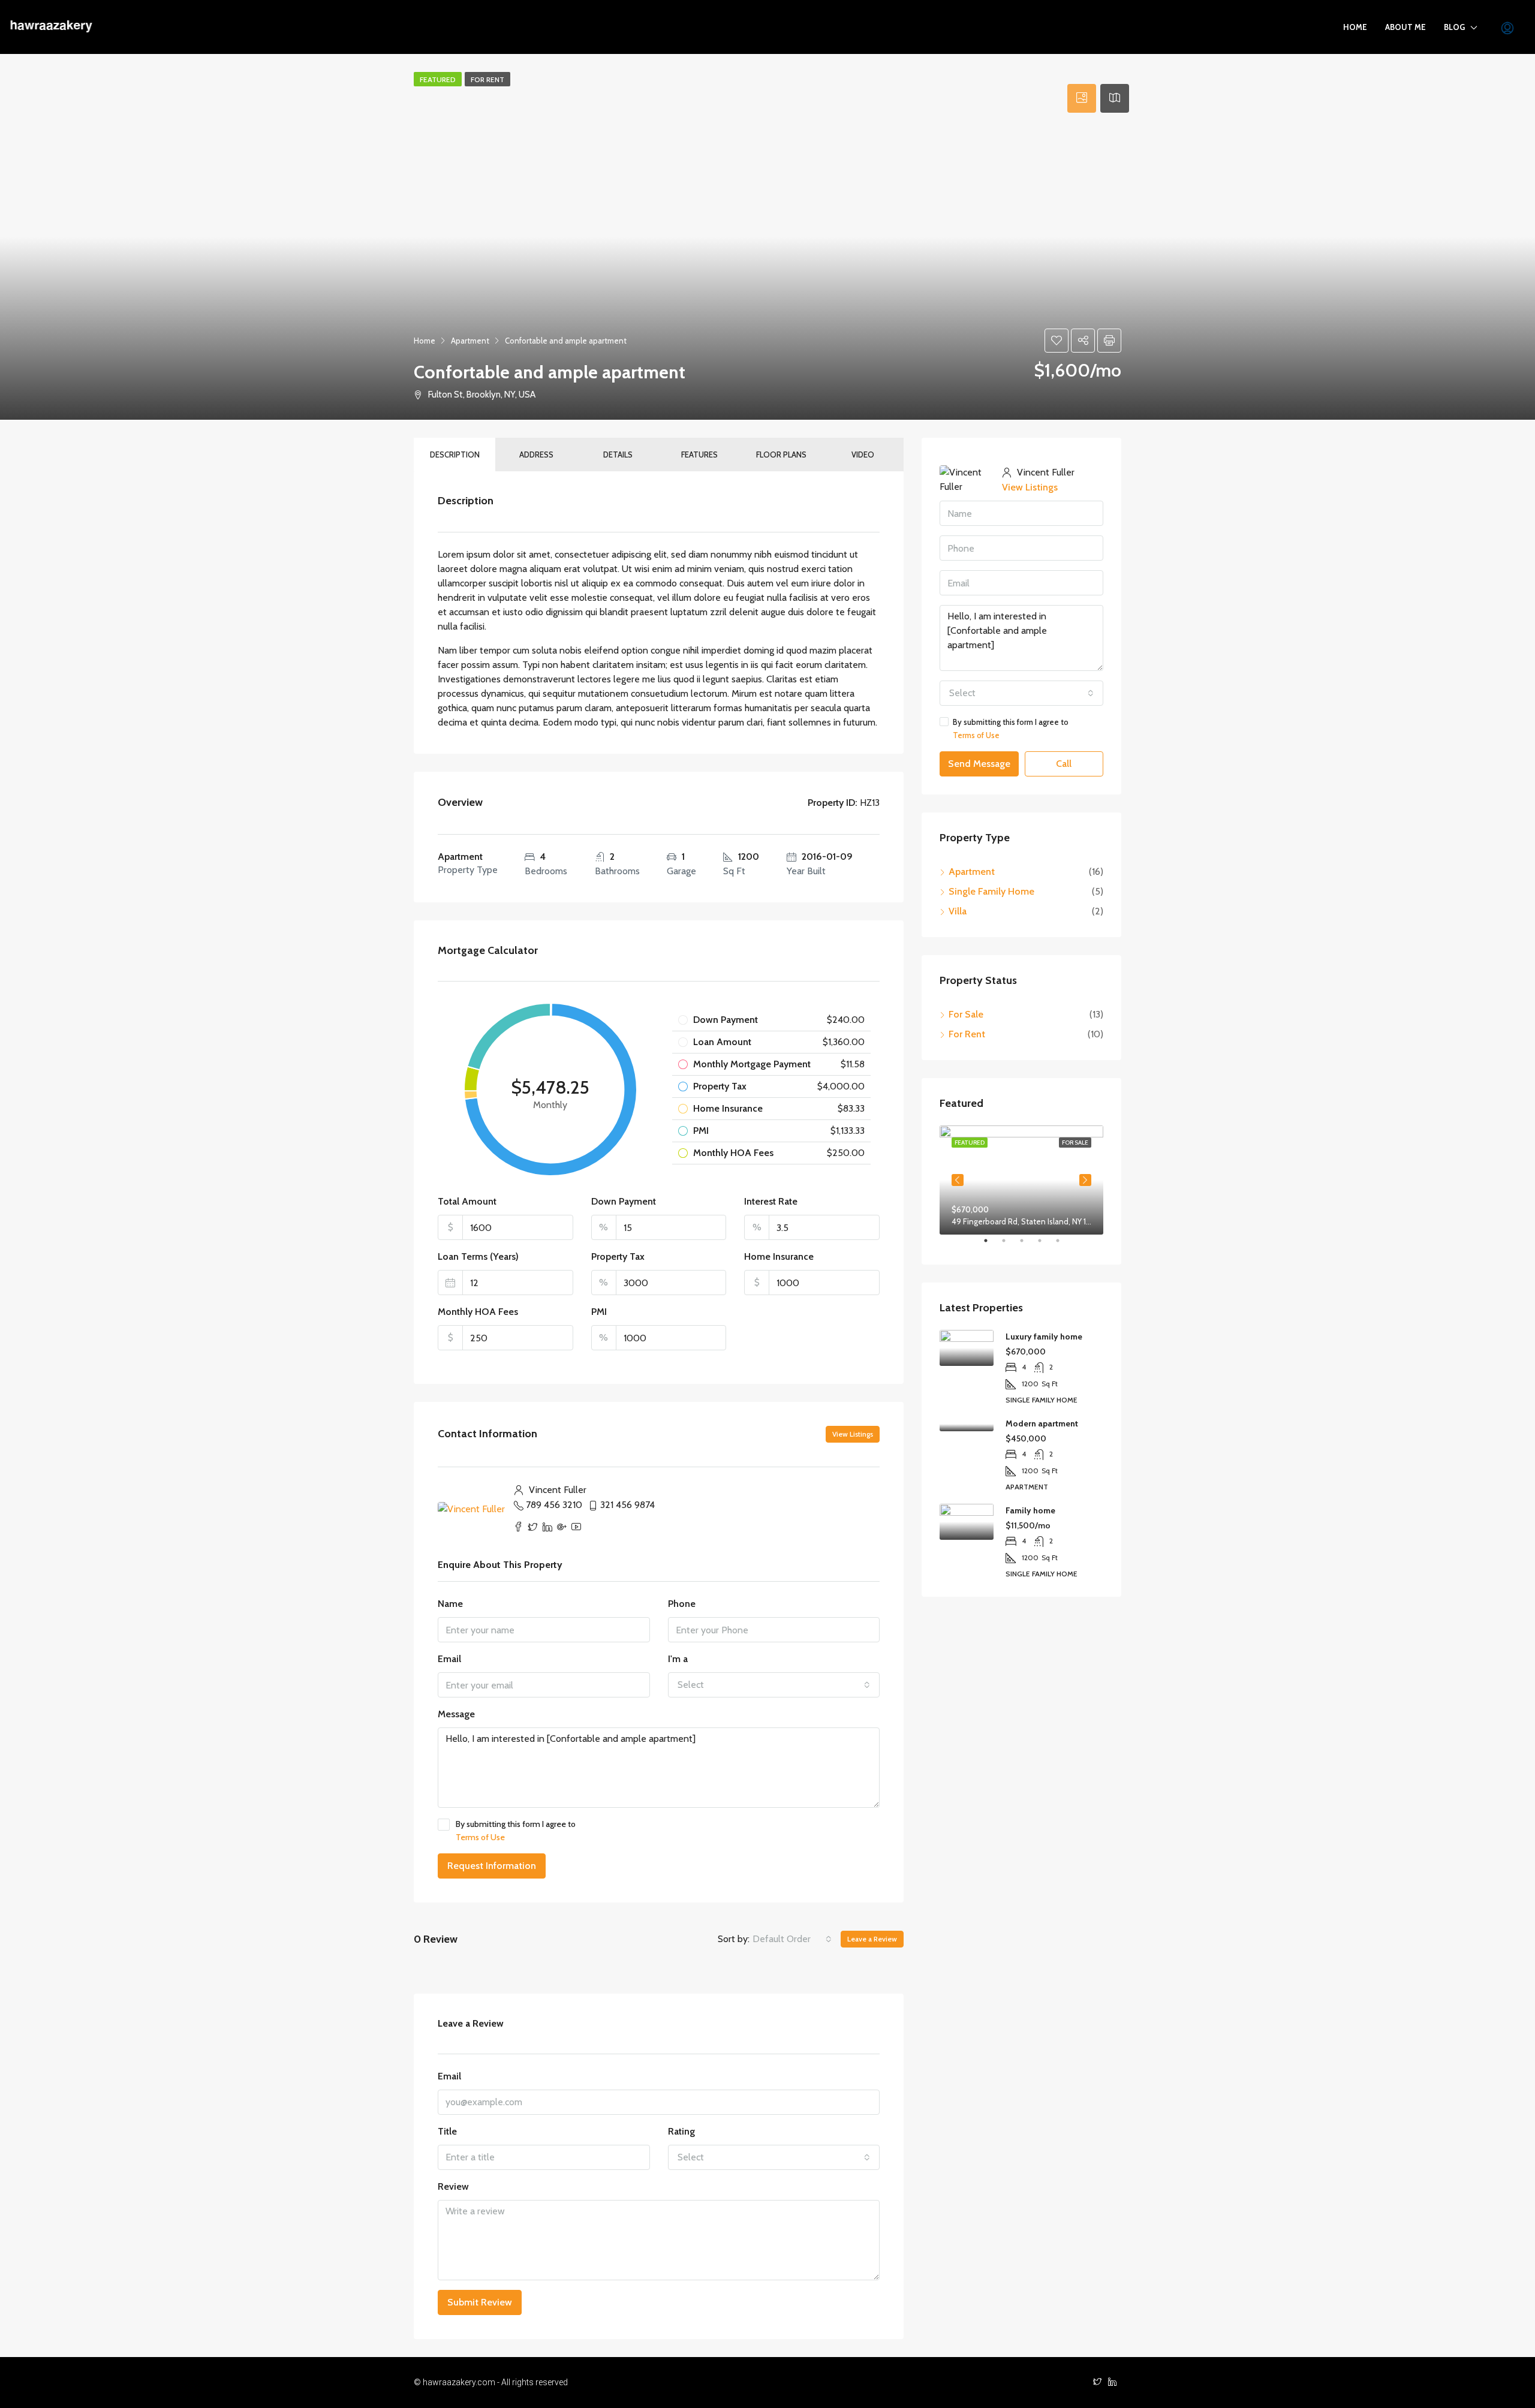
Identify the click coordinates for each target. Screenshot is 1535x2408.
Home (1355, 27)
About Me (1405, 27)
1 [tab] (992, 1245)
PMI (599, 1312)
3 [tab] (1028, 1245)
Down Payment (624, 1201)
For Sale (966, 1014)
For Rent (967, 1034)
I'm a (678, 1659)
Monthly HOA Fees (478, 1312)
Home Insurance (779, 1256)
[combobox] (774, 1685)
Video (863, 454)
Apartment (972, 872)
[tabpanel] (1021, 1180)
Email (449, 1659)
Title (447, 2131)
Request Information (492, 1866)
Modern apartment (1042, 1423)
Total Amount (467, 1201)
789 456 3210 (554, 1505)
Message (456, 1714)
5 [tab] (1064, 1245)
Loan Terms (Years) (478, 1256)
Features (699, 454)
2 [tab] (1010, 1245)
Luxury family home (1044, 1337)
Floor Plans (781, 454)
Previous (958, 1180)
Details (618, 454)
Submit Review (480, 2302)
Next (1085, 1180)
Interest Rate (771, 1201)
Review (453, 2186)
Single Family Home (991, 891)
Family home (1030, 1510)
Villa (958, 911)
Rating (681, 2131)
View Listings (853, 1434)
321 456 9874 (627, 1505)
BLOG (1454, 27)
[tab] (1082, 98)
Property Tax (618, 1256)
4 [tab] (1046, 1245)
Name (450, 1604)
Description (455, 454)
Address (536, 454)
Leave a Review (872, 1939)
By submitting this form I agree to (516, 1831)
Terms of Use (480, 1837)
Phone (682, 1604)
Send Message (979, 764)
